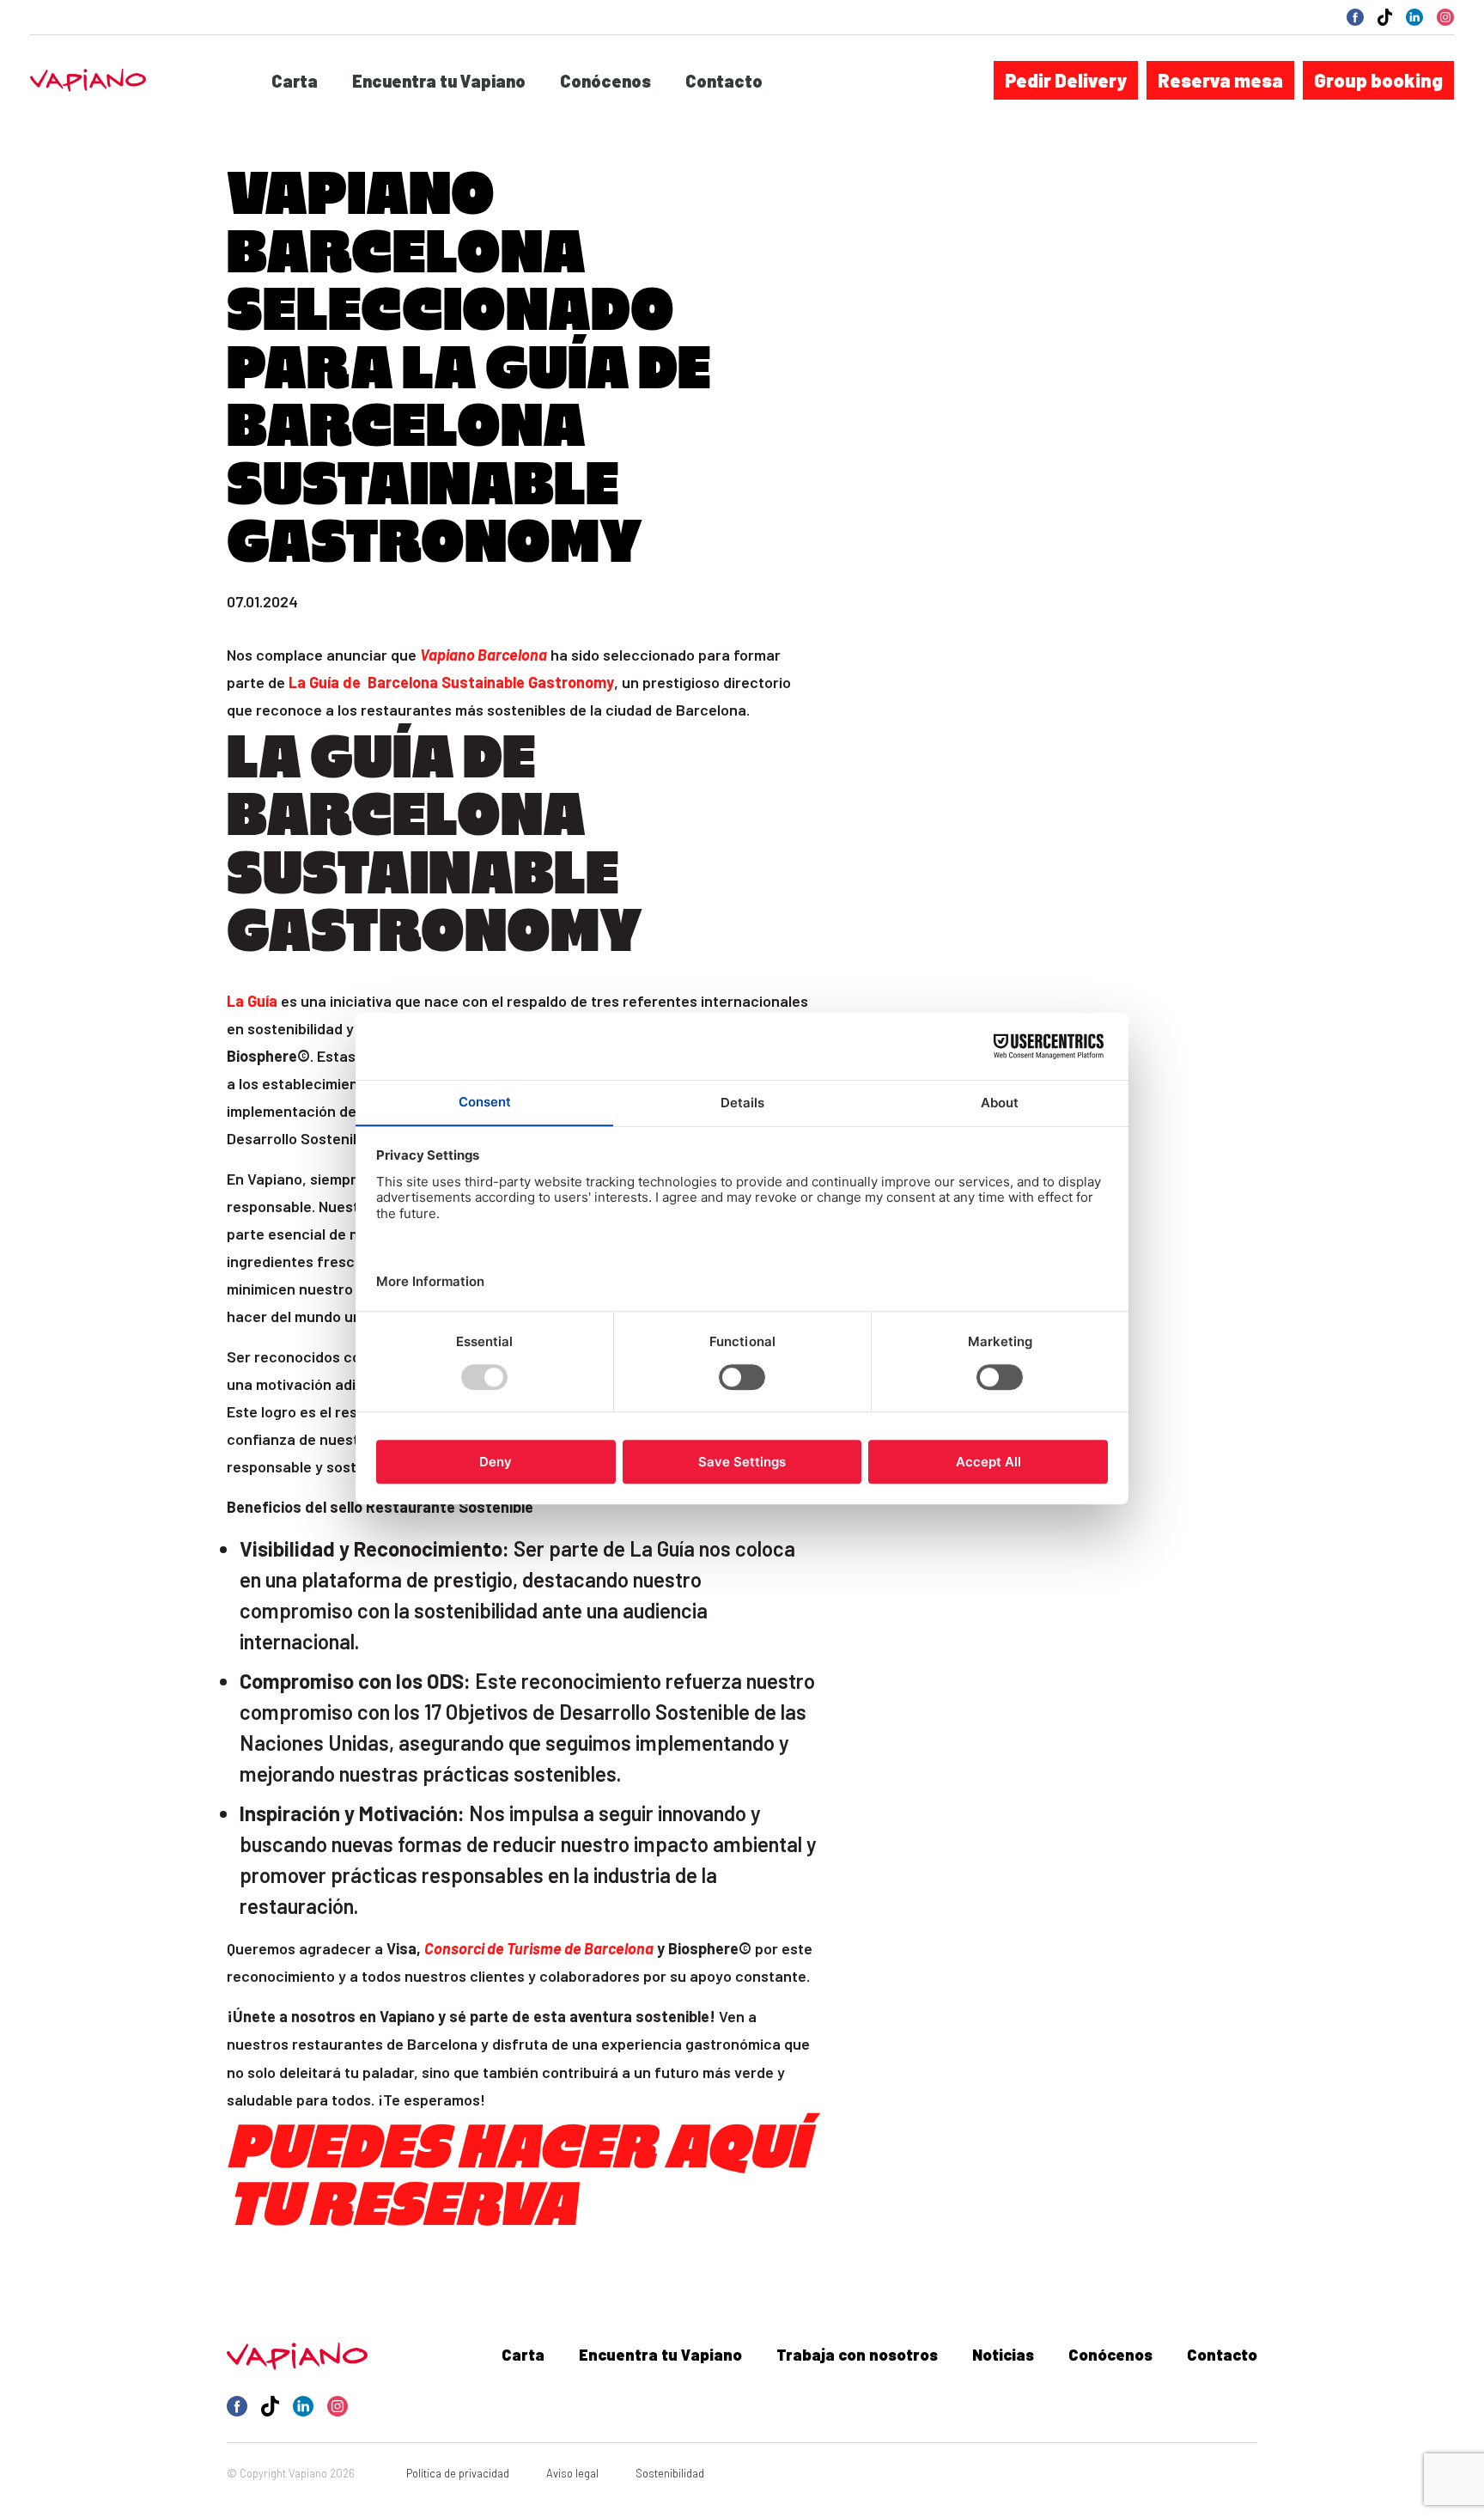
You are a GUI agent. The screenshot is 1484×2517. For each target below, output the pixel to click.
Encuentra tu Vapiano (439, 81)
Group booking (1378, 80)
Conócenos (605, 81)
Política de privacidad (458, 2473)
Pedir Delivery (1066, 80)
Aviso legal (572, 2473)
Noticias (1003, 2355)
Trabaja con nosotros (857, 2355)
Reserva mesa (1220, 80)
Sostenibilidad (670, 2473)
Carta (295, 81)
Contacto (724, 81)
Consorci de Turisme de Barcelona (539, 1948)
